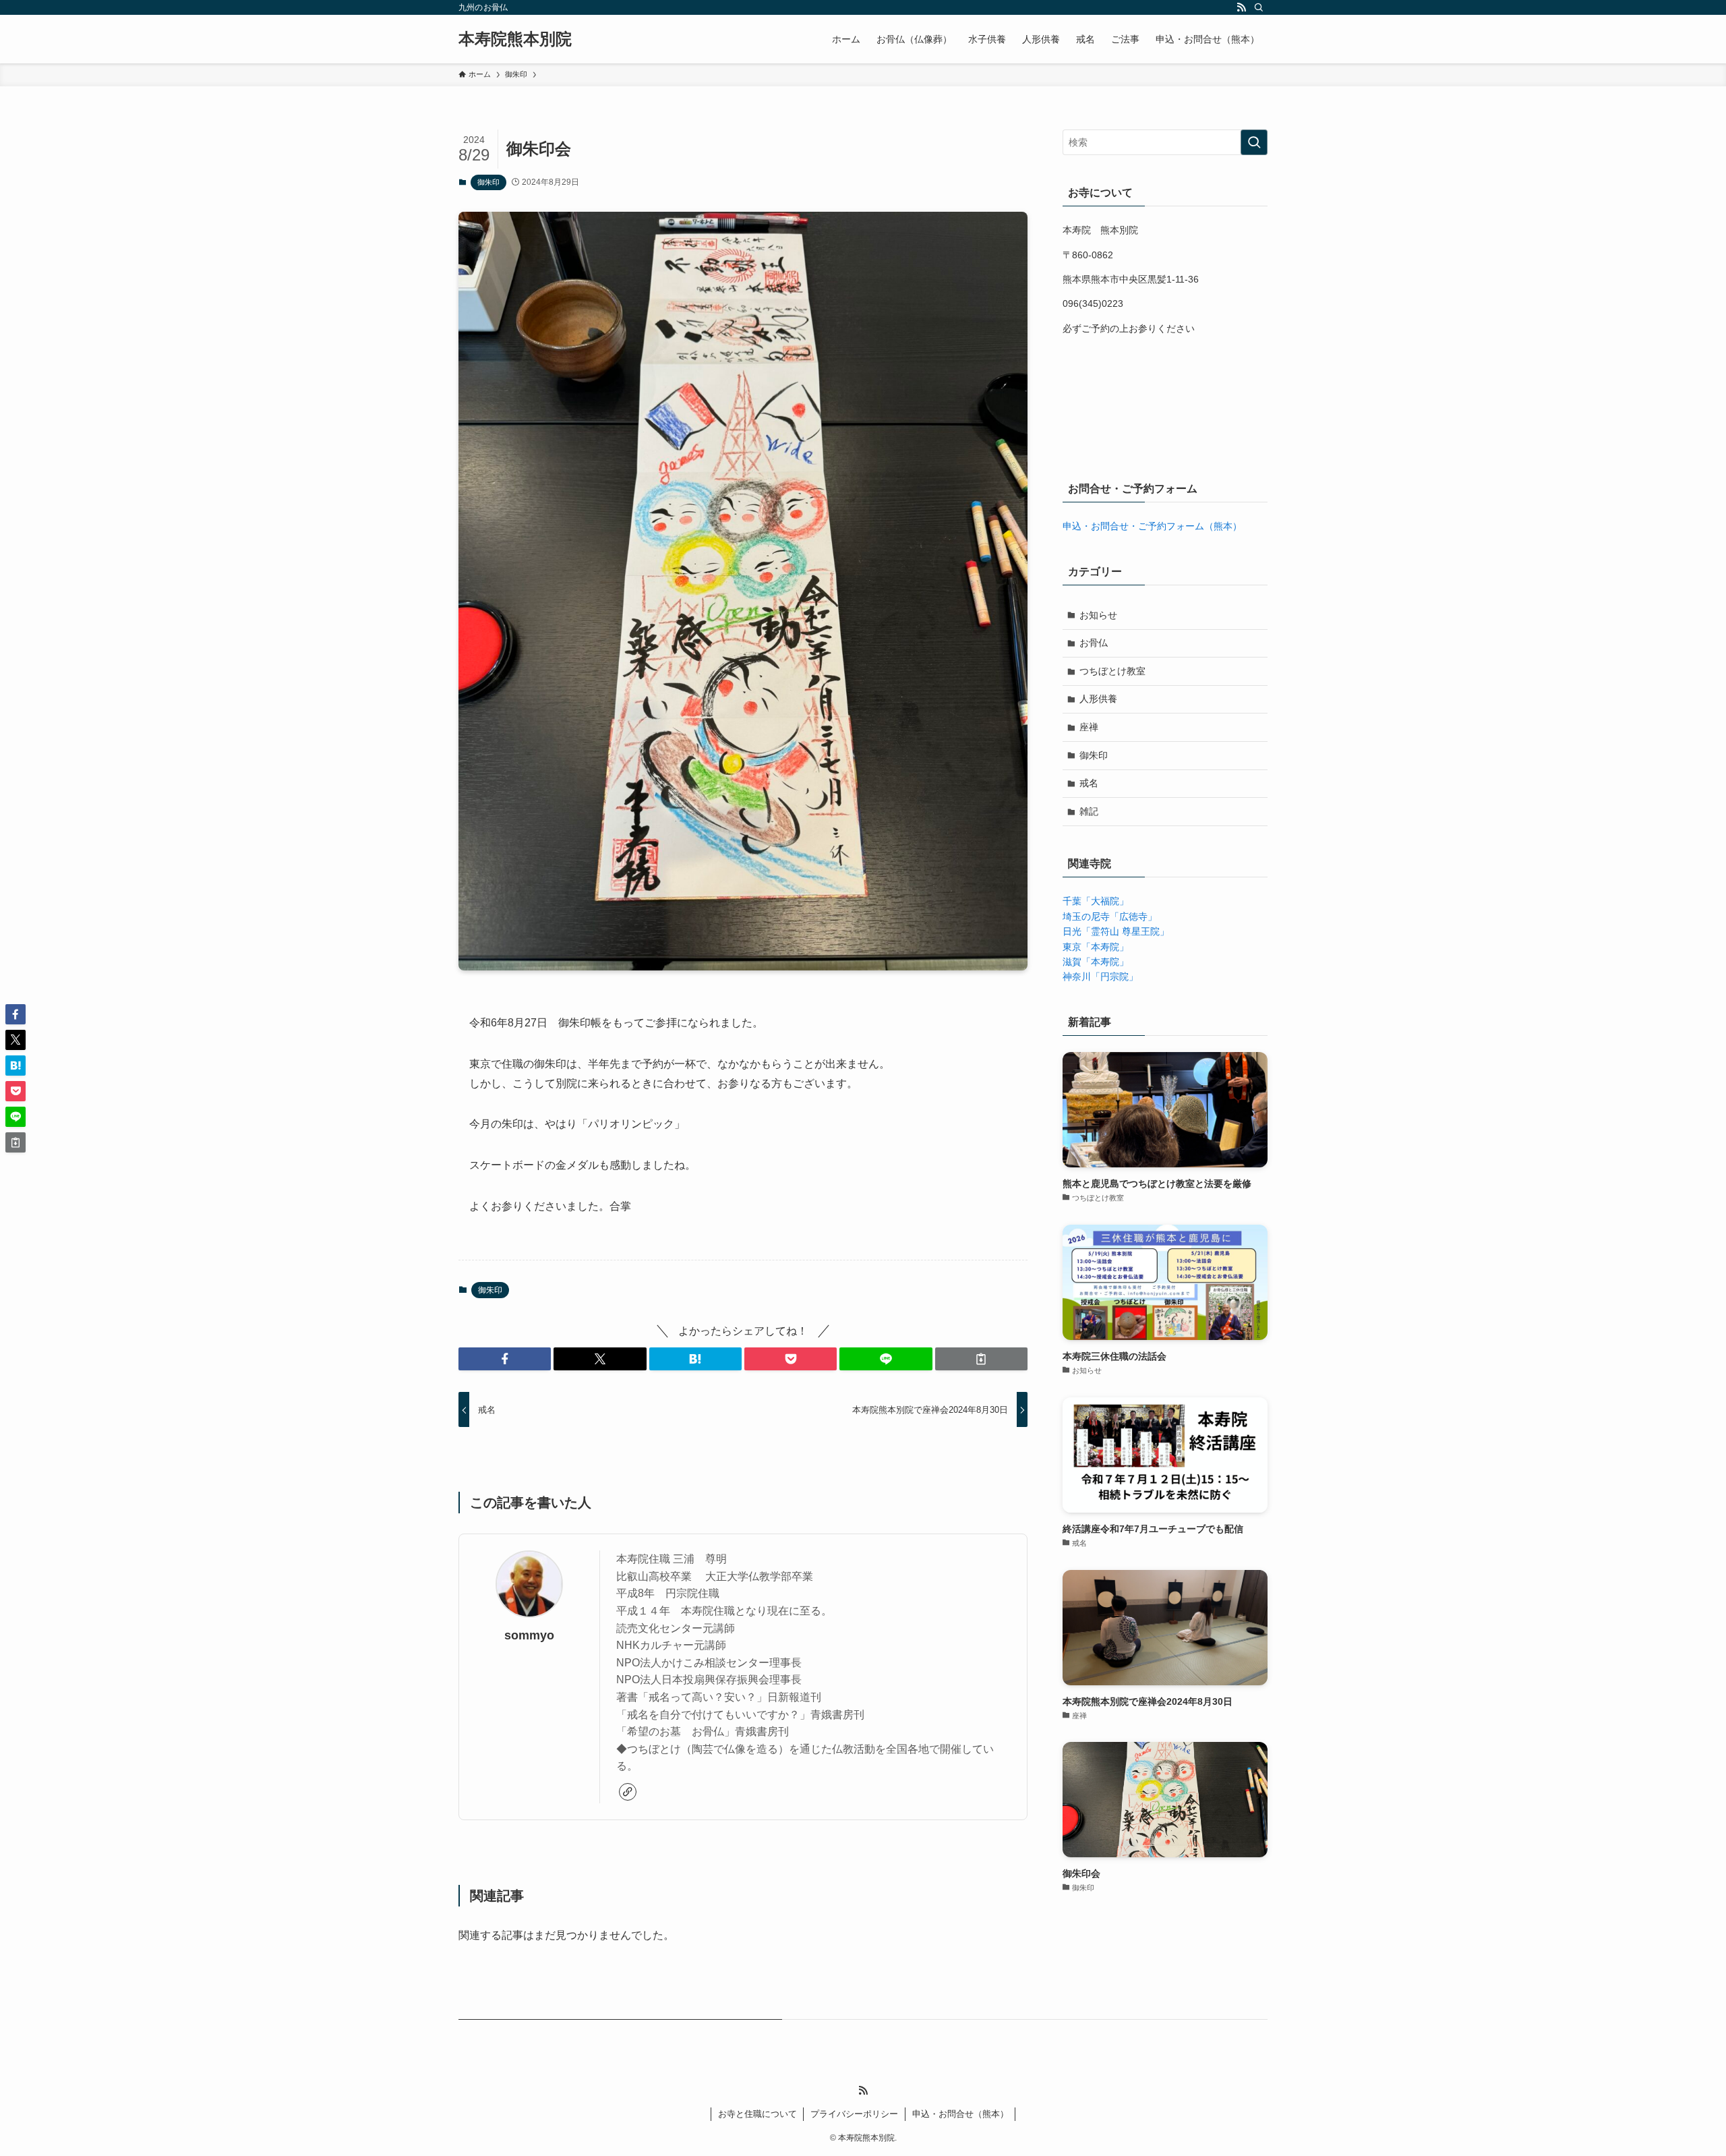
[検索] (1259, 7)
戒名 (1089, 783)
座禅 (1089, 727)
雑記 (1089, 811)
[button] (505, 1359)
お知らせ (1098, 615)
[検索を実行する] (1254, 142)
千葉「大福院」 (1096, 901)
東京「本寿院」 (1096, 947)
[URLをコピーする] (981, 1359)
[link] (628, 1792)
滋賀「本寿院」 (1096, 962)
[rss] (1241, 7)
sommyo (529, 1635)
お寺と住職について (757, 2114)
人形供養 (1098, 699)
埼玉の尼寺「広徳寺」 (1110, 916)
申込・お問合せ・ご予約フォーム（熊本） (1152, 526)
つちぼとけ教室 (1112, 671)
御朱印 (488, 182)
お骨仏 (1094, 643)
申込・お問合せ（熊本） (960, 2114)
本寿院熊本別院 (515, 39)
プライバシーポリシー (854, 2114)
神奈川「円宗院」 (1100, 977)
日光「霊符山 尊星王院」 (1116, 931)
